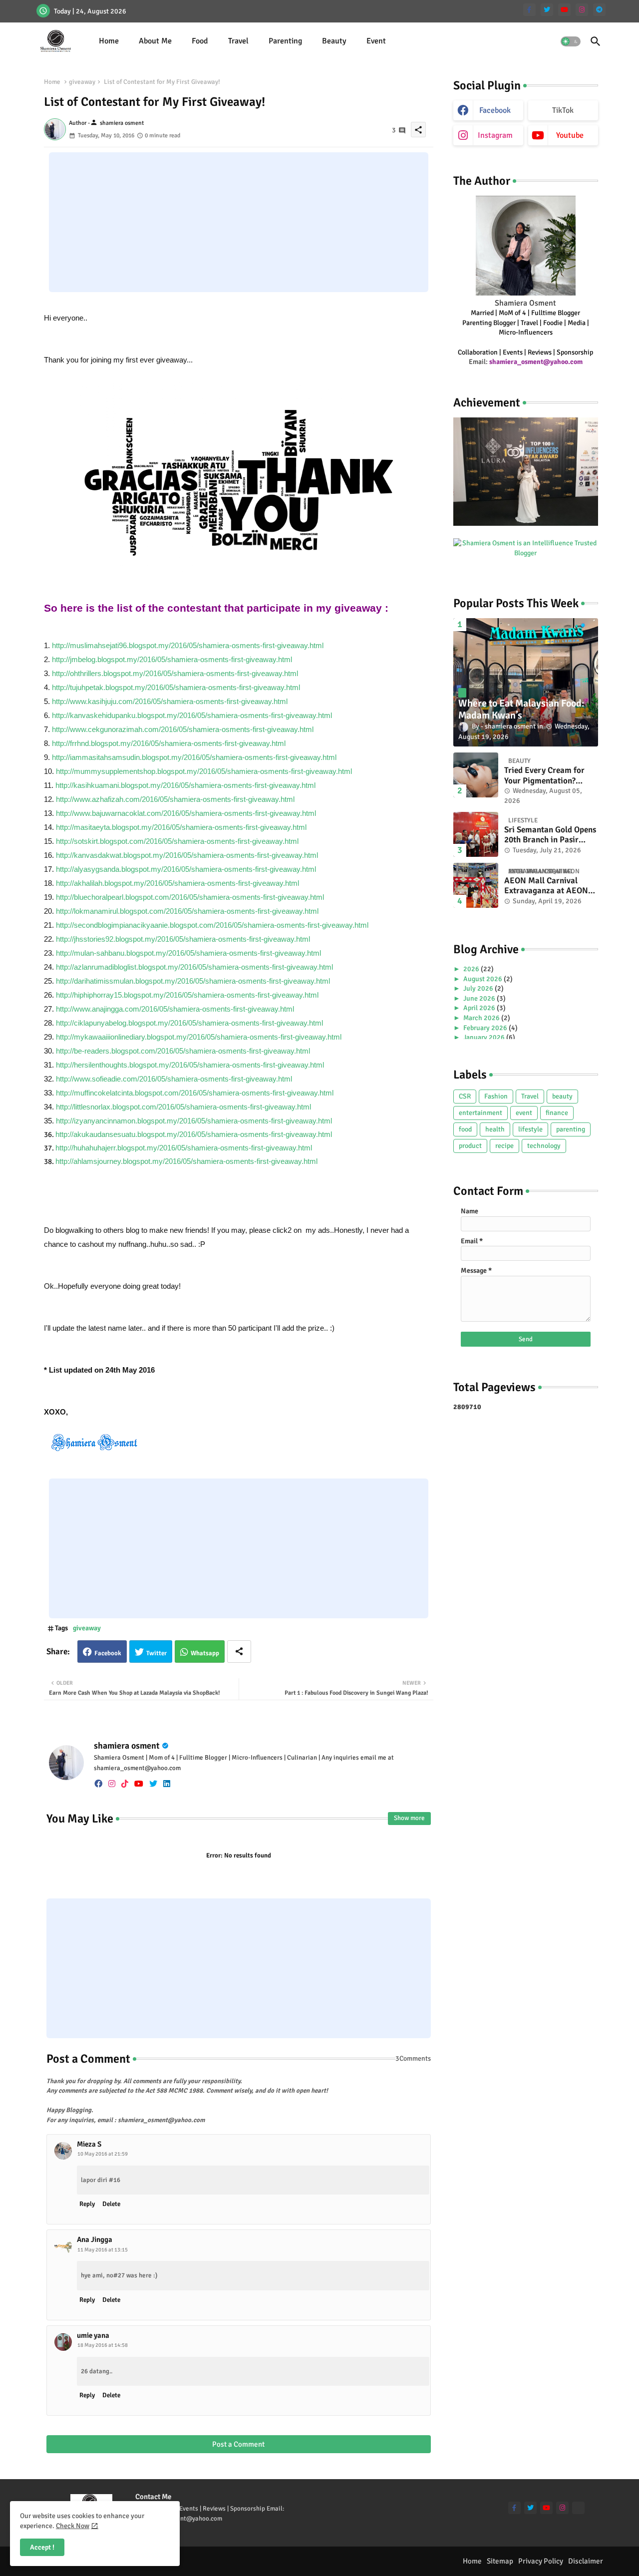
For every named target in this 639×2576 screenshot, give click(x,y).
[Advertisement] (239, 222)
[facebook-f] (529, 10)
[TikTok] (578, 2508)
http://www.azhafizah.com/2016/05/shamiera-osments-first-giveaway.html (175, 799)
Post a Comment (238, 2444)
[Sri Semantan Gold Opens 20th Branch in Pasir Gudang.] (476, 834)
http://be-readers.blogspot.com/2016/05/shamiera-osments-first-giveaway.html (183, 1051)
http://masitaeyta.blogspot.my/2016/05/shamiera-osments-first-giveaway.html (181, 827)
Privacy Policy (541, 2561)
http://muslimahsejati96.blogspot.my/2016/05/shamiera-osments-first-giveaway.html (188, 645)
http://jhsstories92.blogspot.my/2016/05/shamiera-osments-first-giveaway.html (183, 939)
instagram (495, 135)
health (495, 1129)
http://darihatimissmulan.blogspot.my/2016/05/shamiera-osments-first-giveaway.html (193, 981)
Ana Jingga (95, 2239)
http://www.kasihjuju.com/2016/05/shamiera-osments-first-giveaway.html (170, 701)
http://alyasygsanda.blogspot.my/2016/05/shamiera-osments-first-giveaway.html (186, 869)
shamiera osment (127, 1746)
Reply (87, 2204)
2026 (472, 969)
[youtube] (564, 10)
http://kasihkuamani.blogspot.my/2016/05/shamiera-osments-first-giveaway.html (185, 785)
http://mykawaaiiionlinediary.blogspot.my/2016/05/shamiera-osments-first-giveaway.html (199, 1037)
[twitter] (547, 10)
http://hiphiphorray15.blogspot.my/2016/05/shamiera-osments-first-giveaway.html (187, 995)
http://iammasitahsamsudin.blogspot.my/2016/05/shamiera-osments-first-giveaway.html (194, 757)
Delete (111, 2204)
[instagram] (582, 10)
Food (200, 41)
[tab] (109, 41)
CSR (465, 1096)
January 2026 (485, 1037)
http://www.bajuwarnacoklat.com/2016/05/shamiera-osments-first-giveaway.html (186, 813)
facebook (495, 110)
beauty (562, 1096)
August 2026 (483, 979)
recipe (504, 1146)
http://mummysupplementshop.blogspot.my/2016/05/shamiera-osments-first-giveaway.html (204, 771)
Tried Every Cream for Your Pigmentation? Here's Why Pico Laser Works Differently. (545, 776)
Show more (409, 1818)
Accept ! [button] (42, 2547)
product (470, 1146)
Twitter (157, 1653)
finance (557, 1113)
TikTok (563, 110)
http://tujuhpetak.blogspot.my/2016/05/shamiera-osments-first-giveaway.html (176, 687)
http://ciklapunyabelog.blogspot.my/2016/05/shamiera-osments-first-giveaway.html (189, 1023)
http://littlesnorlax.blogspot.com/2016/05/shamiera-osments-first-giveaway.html (183, 1107)
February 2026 (486, 1028)
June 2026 (480, 998)
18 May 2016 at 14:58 (103, 2345)
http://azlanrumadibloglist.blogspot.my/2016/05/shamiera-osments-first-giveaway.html (194, 967)
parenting (571, 1129)
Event (376, 41)
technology (544, 1146)
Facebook (108, 1653)
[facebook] (98, 1784)
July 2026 (479, 988)
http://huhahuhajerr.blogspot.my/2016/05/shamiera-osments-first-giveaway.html (184, 1148)
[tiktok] (125, 1784)
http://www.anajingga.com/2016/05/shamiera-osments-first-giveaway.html (175, 1009)
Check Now (73, 2526)
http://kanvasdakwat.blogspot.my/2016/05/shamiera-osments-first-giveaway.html (187, 855)
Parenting (285, 41)
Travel (238, 41)
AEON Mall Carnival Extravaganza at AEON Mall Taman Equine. (546, 886)
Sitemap (500, 2561)
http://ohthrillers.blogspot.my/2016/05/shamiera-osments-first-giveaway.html (175, 673)
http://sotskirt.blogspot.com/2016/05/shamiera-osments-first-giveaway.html (177, 841)
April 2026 (480, 1008)
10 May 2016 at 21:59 (103, 2154)
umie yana (93, 2335)
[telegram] (599, 10)
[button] (571, 41)
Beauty (334, 41)
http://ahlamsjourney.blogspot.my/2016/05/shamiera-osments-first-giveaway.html (186, 1161)
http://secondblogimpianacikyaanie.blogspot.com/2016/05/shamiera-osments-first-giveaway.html (212, 925)
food (465, 1129)
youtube (570, 135)
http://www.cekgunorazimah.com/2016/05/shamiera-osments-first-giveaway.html (183, 729)
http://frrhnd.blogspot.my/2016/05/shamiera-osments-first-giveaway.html (169, 743)
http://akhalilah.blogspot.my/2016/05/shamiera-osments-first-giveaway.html (177, 883)
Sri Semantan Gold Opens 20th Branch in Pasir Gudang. (550, 835)
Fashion (496, 1096)
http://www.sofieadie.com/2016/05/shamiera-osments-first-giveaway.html (174, 1079)
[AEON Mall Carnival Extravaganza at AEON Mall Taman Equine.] (476, 885)
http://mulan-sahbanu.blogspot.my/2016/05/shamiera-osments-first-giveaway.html (188, 953)
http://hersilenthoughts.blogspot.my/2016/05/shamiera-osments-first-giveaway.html (190, 1065)
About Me (155, 41)
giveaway (82, 82)
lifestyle (530, 1129)
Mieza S (89, 2144)
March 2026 (482, 1018)
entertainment (480, 1113)
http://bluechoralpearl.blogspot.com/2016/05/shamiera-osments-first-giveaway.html (190, 897)
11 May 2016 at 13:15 (103, 2250)
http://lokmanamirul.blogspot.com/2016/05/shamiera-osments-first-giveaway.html (187, 911)
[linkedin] (167, 1784)
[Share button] (239, 1652)
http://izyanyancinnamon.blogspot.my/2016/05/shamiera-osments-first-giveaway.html (194, 1121)
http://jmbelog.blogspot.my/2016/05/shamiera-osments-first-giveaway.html (172, 659)
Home (109, 41)
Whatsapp (205, 1653)
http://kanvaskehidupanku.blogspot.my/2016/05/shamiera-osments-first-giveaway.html (192, 715)
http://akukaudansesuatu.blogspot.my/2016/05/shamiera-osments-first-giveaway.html (194, 1134)
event (524, 1113)
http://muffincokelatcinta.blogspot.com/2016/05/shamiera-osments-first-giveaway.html (195, 1093)
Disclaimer (586, 2561)
